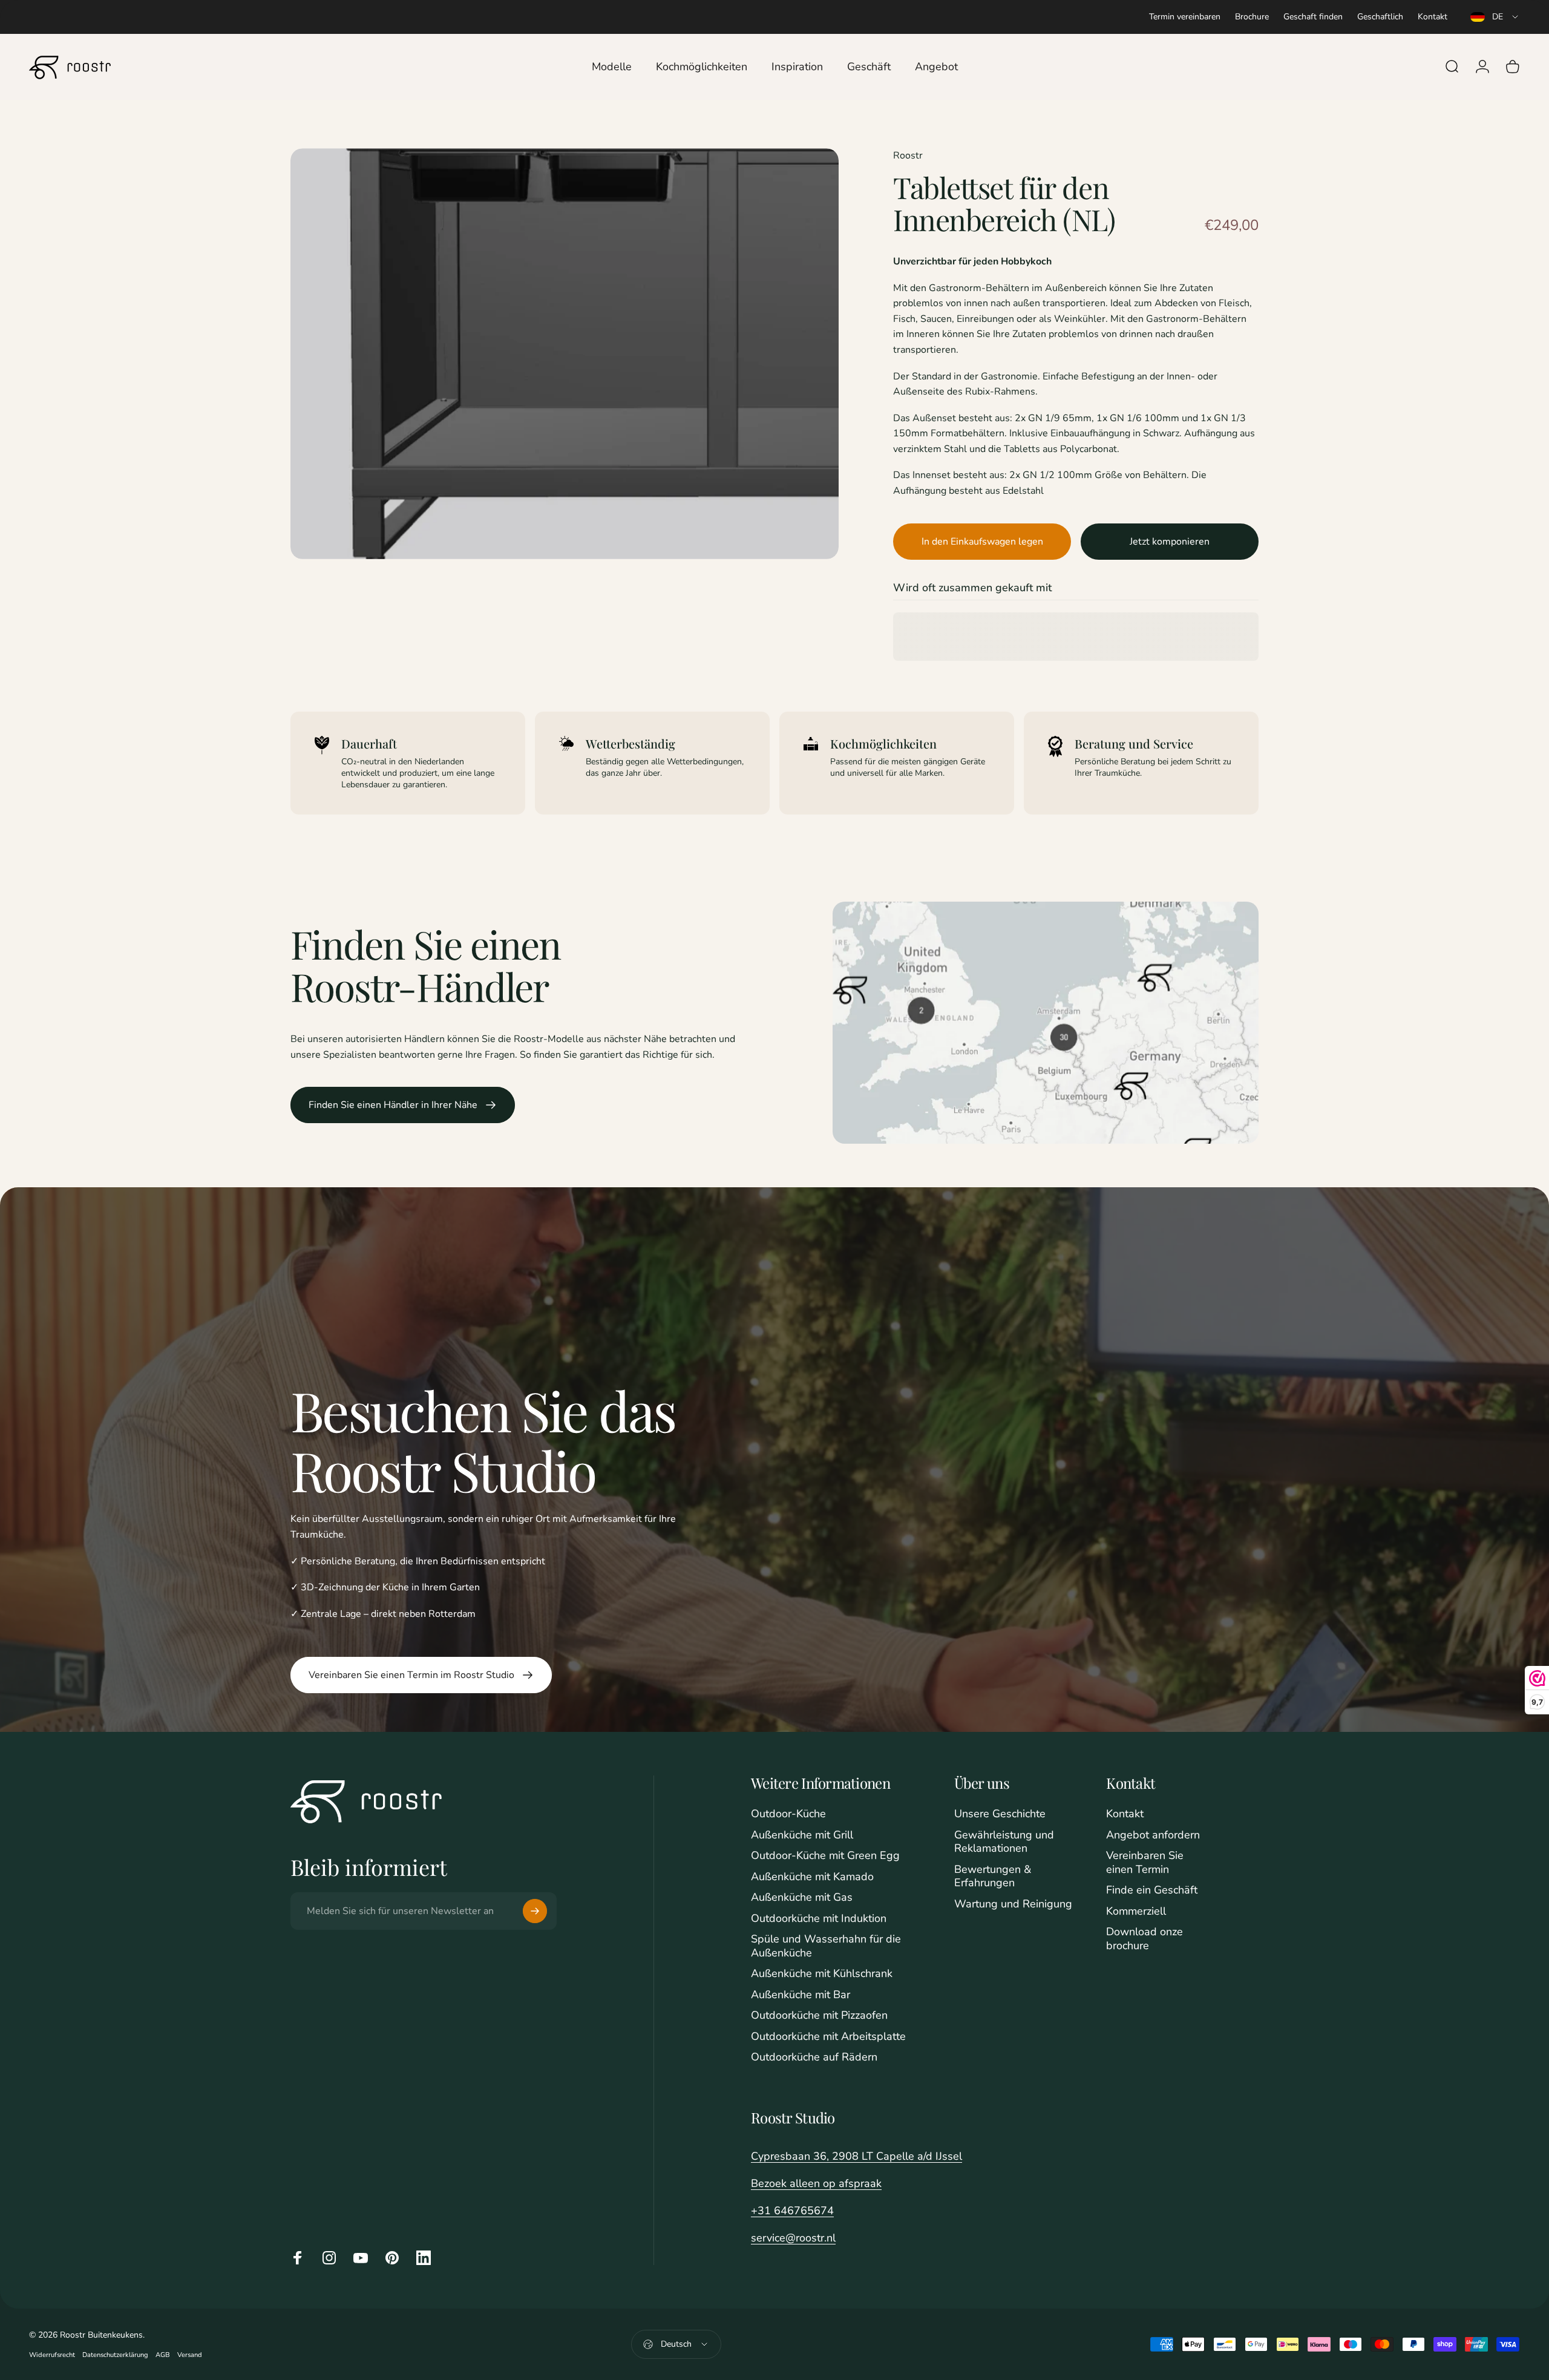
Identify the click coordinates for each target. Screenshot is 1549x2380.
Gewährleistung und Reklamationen (1004, 1842)
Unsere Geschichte (1000, 1814)
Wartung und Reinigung (1013, 1904)
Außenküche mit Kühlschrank (822, 1974)
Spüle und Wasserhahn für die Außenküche (826, 1946)
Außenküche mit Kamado (812, 1877)
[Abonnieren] (535, 1911)
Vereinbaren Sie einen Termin (1145, 1862)
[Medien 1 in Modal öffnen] (565, 354)
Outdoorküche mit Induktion (819, 1919)
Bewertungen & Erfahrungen (993, 1876)
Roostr (908, 156)
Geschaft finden (1313, 17)
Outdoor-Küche (788, 1814)
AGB (163, 2355)
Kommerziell (1136, 1911)
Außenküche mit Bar (801, 1995)
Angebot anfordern (1153, 1835)
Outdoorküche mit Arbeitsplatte (828, 2037)
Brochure (1252, 17)
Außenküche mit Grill (802, 1835)
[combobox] (1495, 17)
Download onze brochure (1145, 1939)
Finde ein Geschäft (1152, 1890)
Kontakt (1433, 17)
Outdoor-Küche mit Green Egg (825, 1856)
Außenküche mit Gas (802, 1897)
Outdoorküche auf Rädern (814, 2057)
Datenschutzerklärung (115, 2355)
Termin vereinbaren (1185, 17)
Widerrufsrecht (52, 2355)
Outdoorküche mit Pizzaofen (819, 2015)
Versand (190, 2355)
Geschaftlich (1380, 17)
